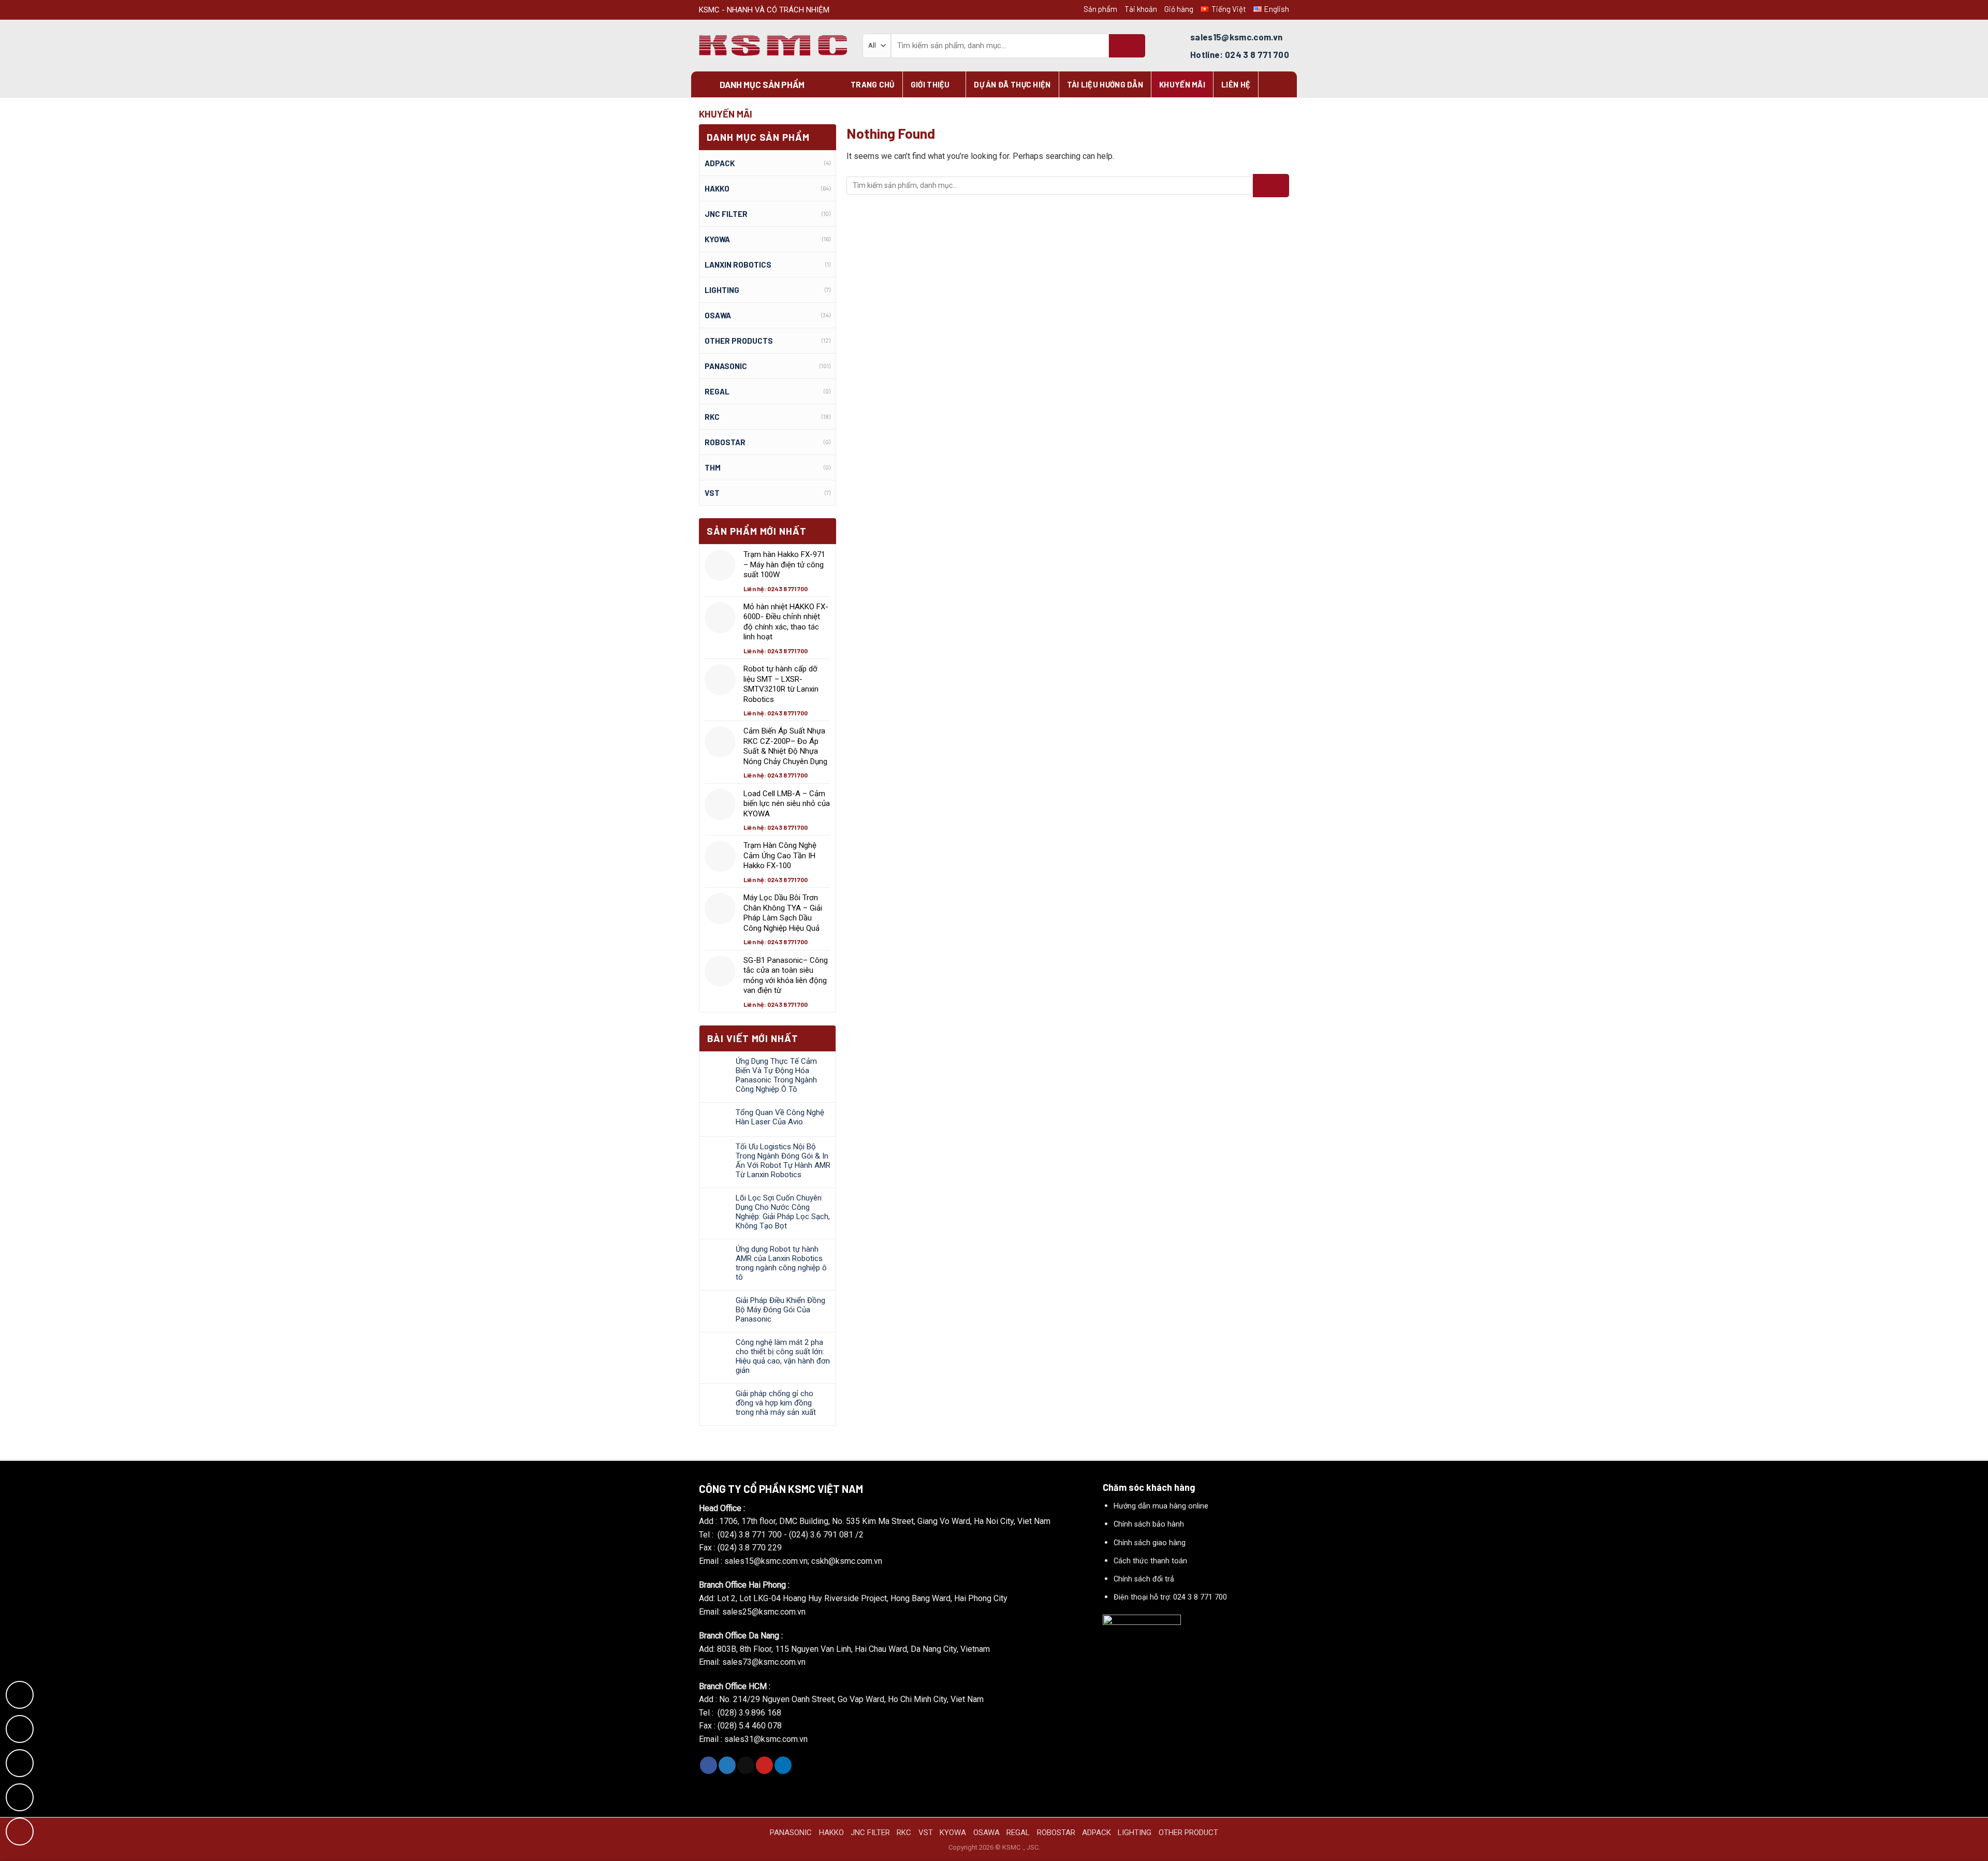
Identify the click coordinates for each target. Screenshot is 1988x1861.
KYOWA (717, 239)
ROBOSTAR (725, 442)
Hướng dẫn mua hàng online (1161, 1506)
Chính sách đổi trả (1144, 1579)
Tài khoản (1141, 9)
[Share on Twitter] (727, 1765)
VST (712, 493)
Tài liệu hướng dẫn (1105, 84)
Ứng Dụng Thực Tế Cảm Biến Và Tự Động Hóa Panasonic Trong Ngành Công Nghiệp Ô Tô (776, 1075)
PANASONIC (791, 1833)
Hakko (717, 188)
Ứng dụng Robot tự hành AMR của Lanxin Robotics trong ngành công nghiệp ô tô (781, 1263)
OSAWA (718, 315)
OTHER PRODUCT (1188, 1833)
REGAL (717, 391)
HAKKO (831, 1833)
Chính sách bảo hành (1149, 1524)
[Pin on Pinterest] (764, 1765)
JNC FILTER (726, 214)
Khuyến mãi (1182, 84)
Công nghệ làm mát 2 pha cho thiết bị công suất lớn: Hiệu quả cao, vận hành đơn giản (783, 1356)
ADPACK (720, 163)
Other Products (739, 341)
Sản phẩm (1100, 9)
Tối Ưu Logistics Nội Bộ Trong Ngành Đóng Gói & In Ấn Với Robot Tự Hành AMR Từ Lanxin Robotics (783, 1161)
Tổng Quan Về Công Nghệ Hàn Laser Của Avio (780, 1117)
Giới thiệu (930, 84)
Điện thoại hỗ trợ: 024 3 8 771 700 (1170, 1597)
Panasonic (726, 366)
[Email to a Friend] (746, 1765)
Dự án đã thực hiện (1012, 84)
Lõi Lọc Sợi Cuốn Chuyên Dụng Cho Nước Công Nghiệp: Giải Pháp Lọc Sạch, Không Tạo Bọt (783, 1212)
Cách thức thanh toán (1150, 1561)
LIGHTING (722, 290)
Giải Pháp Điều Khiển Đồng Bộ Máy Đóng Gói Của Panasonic (780, 1310)
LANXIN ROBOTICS (738, 265)
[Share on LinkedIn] (783, 1765)
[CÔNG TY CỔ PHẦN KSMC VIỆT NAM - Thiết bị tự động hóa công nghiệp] (773, 46)
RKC (712, 417)
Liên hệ (1236, 84)
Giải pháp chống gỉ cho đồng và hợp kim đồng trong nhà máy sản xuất (776, 1403)
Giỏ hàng (1179, 9)
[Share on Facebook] (708, 1765)
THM (713, 467)
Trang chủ (873, 84)
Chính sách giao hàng (1150, 1543)
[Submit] (1127, 46)
